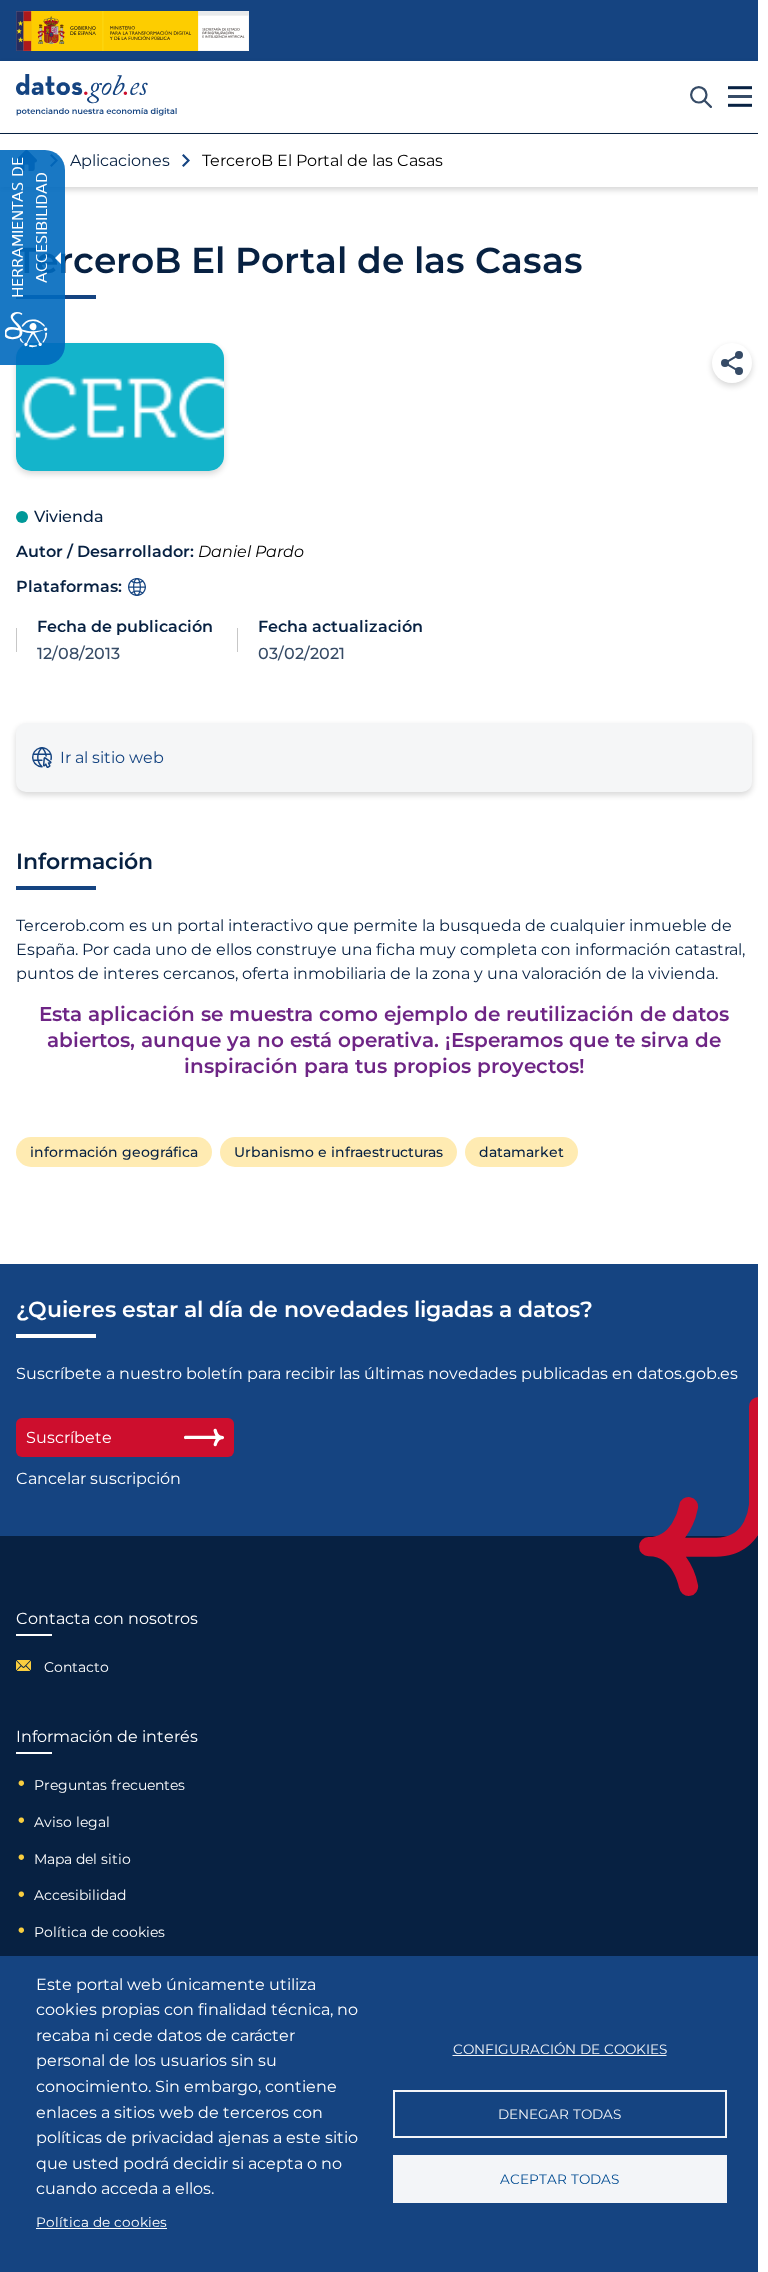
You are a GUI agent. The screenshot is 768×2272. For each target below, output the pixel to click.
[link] (97, 110)
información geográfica (114, 1152)
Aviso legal (72, 1822)
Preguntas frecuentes (109, 1785)
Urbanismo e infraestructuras (338, 1152)
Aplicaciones (120, 160)
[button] (732, 363)
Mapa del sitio (82, 1859)
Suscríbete (69, 1437)
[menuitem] (107, 1665)
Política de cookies (99, 1932)
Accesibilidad (80, 1895)
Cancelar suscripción (98, 1478)
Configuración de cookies (560, 2049)
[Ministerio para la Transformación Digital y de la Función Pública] (132, 31)
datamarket (521, 1152)
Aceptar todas (559, 2179)
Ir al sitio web (112, 757)
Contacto (76, 1667)
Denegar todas (559, 2114)
